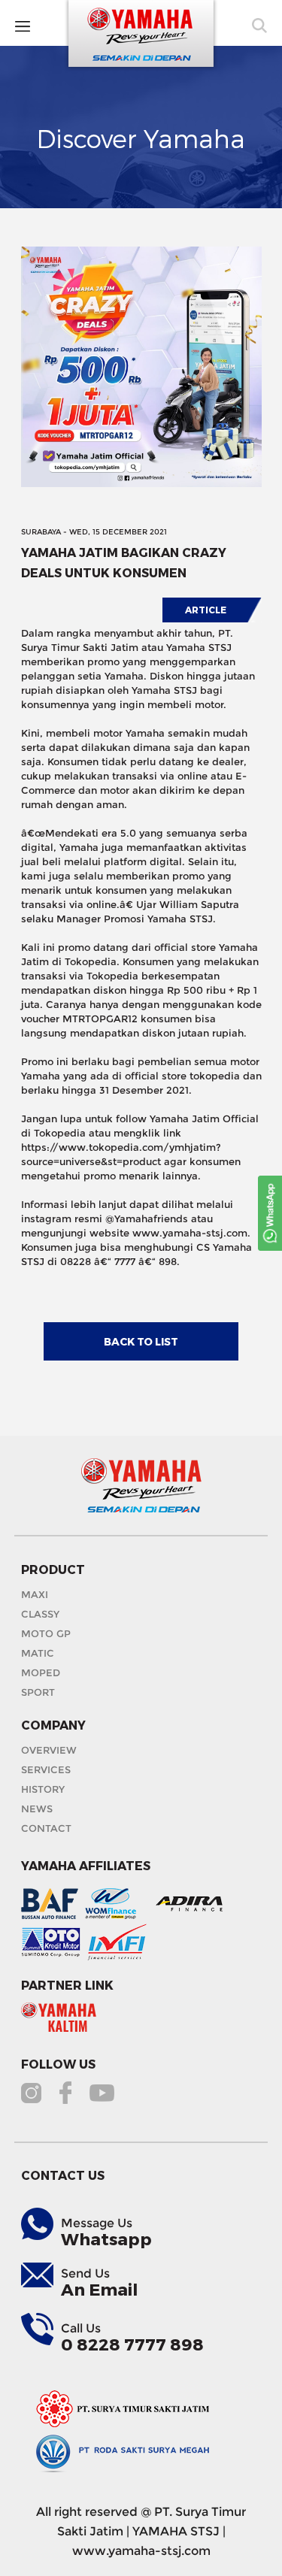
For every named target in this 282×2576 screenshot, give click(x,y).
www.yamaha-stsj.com (141, 2551)
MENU (47, 25)
